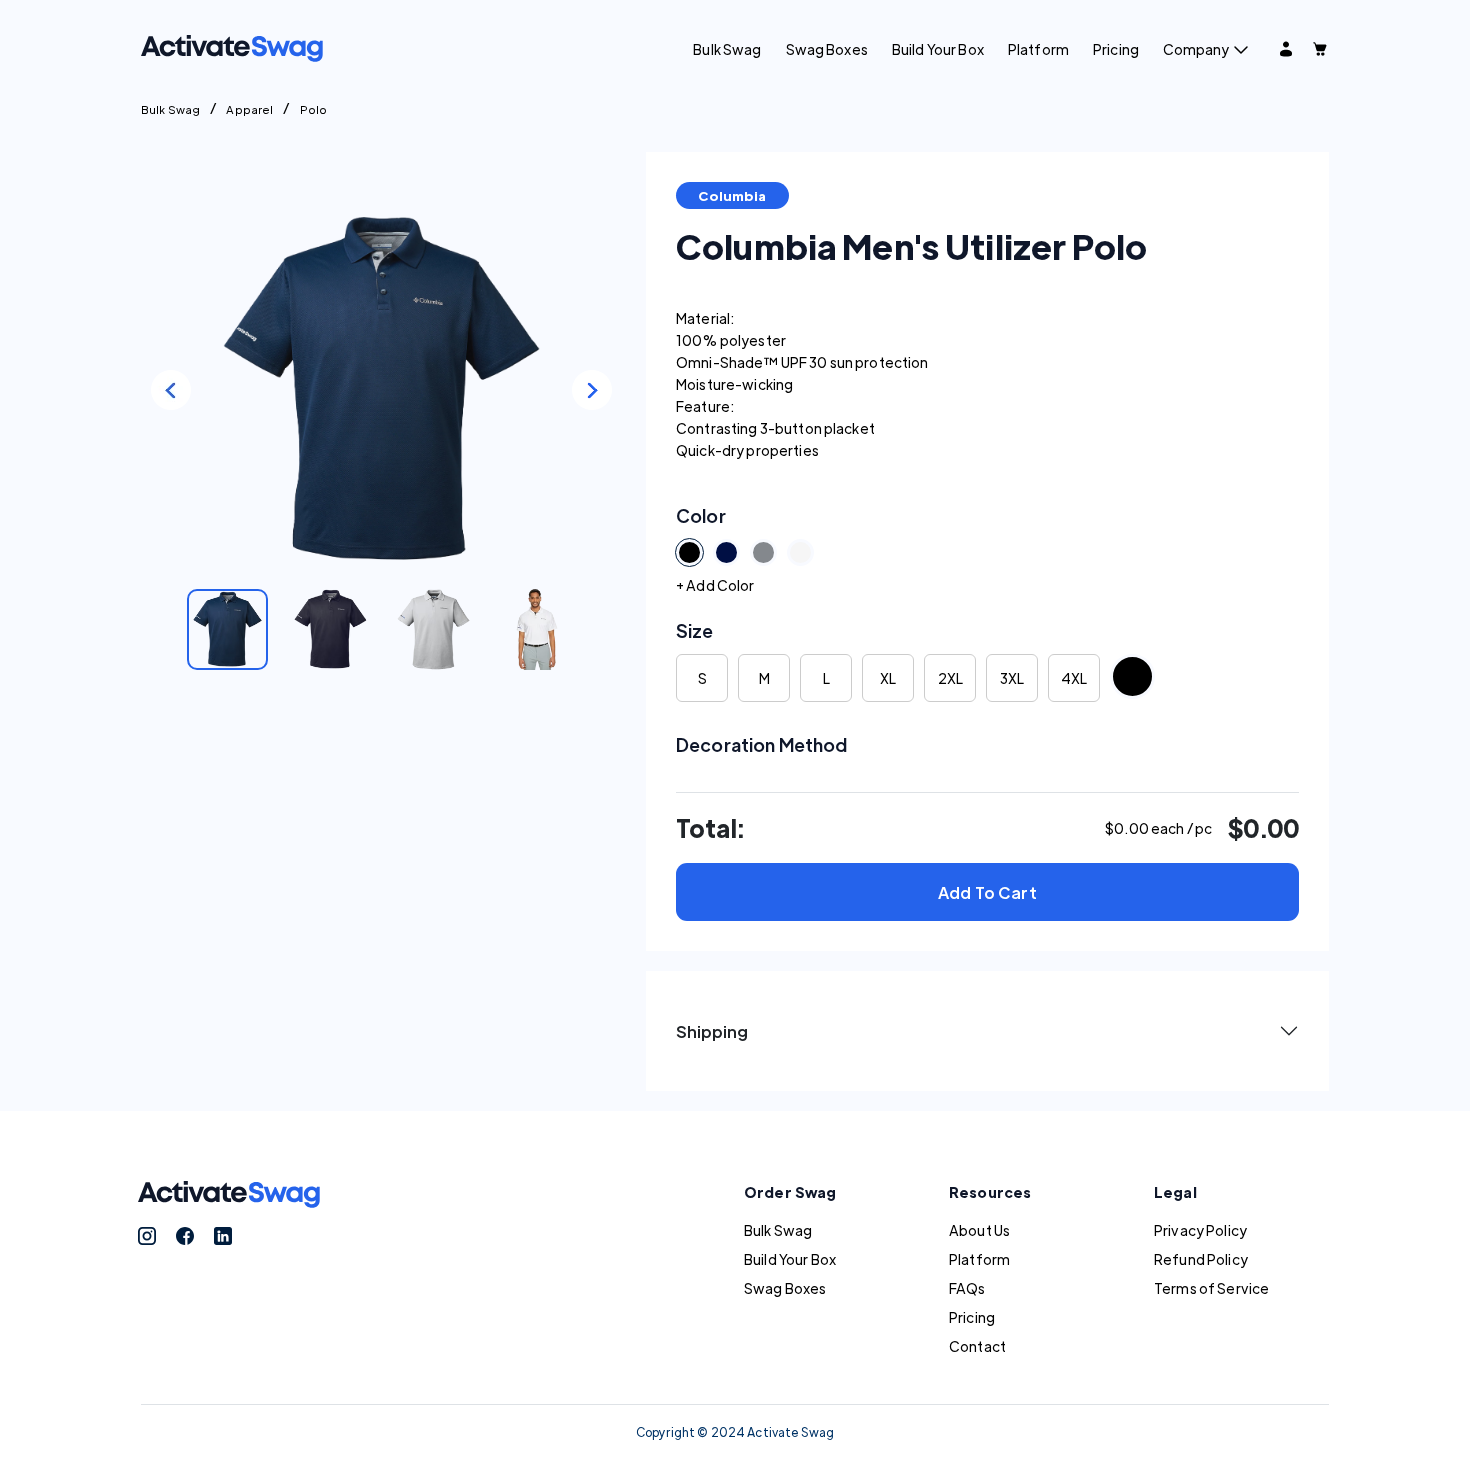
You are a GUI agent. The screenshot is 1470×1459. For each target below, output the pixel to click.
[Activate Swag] (232, 46)
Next (592, 390)
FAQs (967, 1288)
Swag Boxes (827, 49)
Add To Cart (987, 892)
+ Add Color (715, 585)
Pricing (1116, 49)
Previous (171, 390)
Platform (1038, 49)
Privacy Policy (1200, 1230)
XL (888, 678)
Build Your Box (938, 49)
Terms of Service (1211, 1288)
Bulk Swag (727, 49)
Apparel (249, 109)
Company (1196, 49)
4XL (1074, 678)
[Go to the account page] (1286, 49)
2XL (950, 678)
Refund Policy (1201, 1259)
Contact (977, 1346)
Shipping (712, 1031)
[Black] (1132, 676)
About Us (979, 1230)
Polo (314, 109)
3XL (1012, 678)
